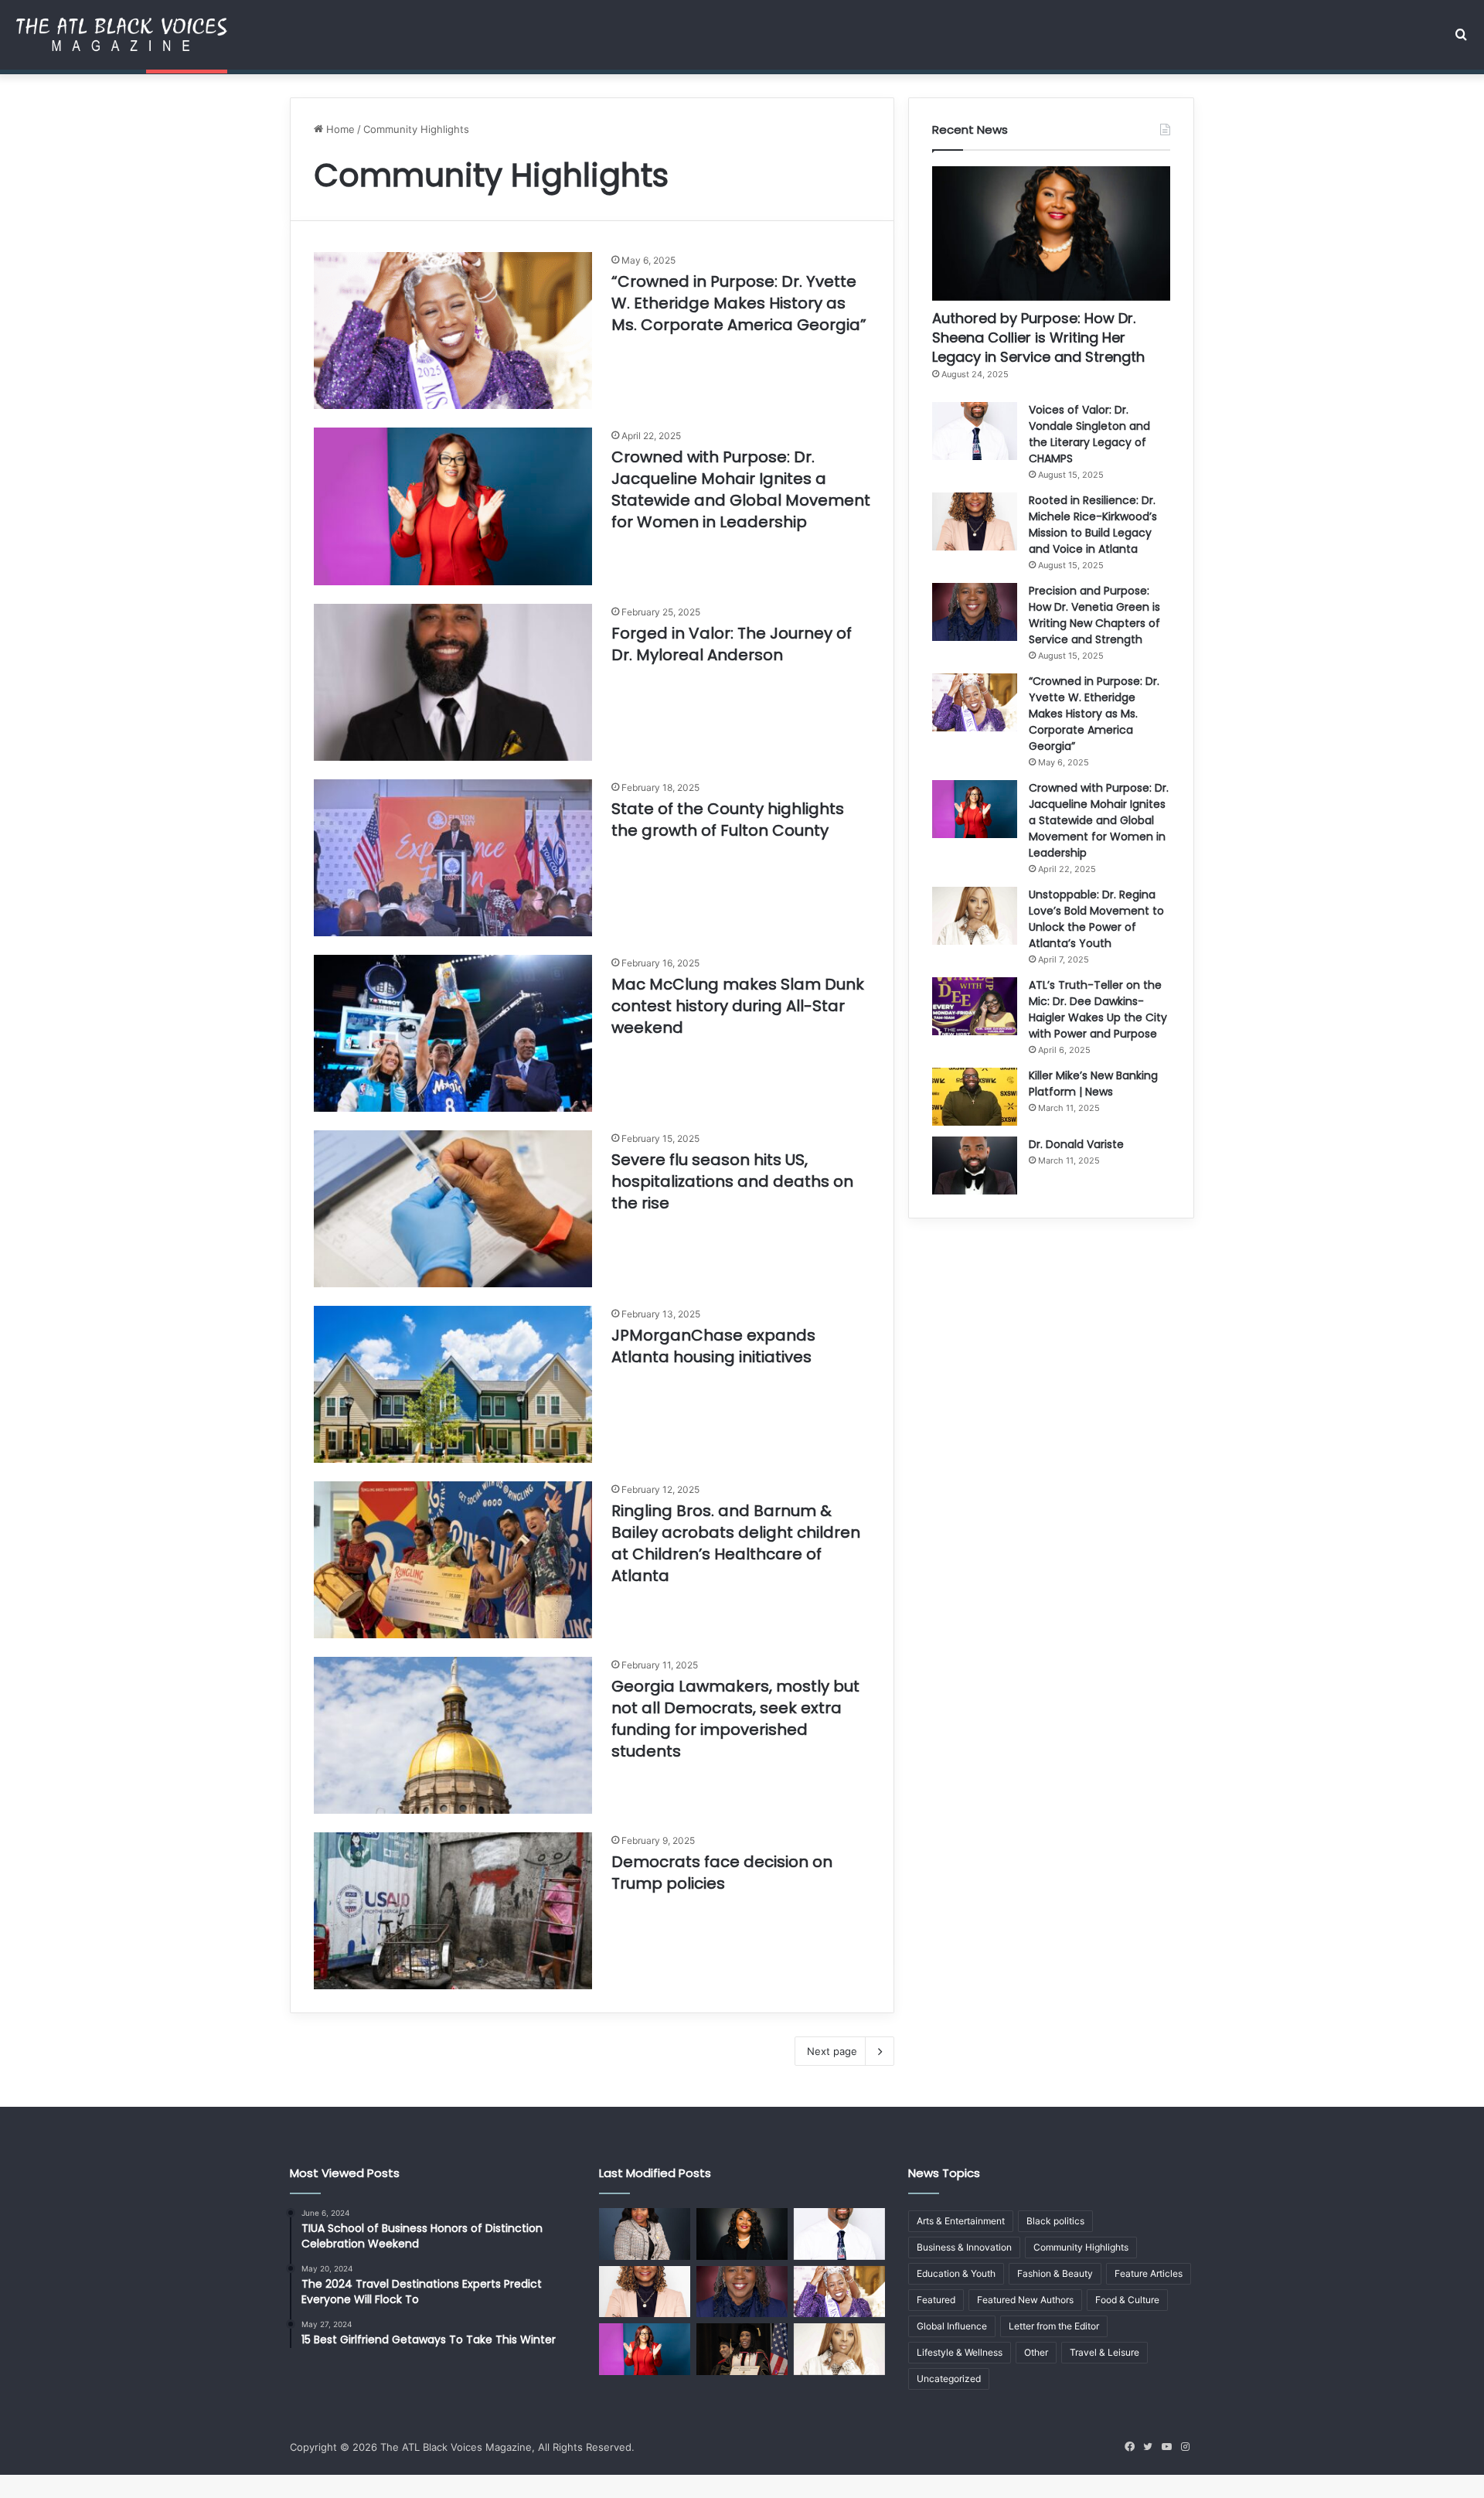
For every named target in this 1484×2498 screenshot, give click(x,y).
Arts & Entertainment (961, 2221)
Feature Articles (1149, 2273)
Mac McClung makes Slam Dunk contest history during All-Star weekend (738, 1006)
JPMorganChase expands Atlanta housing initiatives (713, 1346)
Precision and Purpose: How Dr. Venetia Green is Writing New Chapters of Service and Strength (1094, 615)
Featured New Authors (1025, 2300)
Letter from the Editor (1054, 2326)
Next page (832, 2051)
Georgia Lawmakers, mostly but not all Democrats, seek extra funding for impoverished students (735, 1719)
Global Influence (952, 2326)
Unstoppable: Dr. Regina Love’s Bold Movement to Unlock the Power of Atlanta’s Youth (1096, 919)
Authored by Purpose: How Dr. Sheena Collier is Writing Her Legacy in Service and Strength (1038, 337)
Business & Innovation (964, 2247)
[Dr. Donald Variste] (975, 1166)
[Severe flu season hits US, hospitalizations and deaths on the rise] (453, 1209)
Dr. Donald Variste (1076, 1144)
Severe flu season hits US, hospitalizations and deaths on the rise (732, 1181)
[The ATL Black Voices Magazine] (121, 35)
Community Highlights (1081, 2247)
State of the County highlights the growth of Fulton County (728, 820)
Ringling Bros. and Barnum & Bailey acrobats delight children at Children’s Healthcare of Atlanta (736, 1543)
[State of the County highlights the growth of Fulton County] (453, 858)
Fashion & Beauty (1055, 2273)
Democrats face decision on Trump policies (722, 1873)
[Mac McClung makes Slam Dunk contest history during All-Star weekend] (453, 1033)
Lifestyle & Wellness (960, 2352)
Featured (936, 2300)
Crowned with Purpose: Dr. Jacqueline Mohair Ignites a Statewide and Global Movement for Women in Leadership (741, 489)
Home (339, 129)
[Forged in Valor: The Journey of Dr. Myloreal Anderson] (453, 682)
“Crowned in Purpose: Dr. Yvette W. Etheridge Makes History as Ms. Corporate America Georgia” (739, 303)
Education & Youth (956, 2273)
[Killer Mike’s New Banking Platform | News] (975, 1097)
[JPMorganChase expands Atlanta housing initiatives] (453, 1384)
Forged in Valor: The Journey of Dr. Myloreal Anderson (732, 644)
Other (1036, 2352)
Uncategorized (949, 2379)
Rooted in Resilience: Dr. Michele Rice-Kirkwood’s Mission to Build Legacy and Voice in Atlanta (1093, 525)
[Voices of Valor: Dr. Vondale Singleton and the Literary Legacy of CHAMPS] (975, 431)
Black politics (1055, 2221)
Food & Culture (1127, 2300)
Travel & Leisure (1104, 2352)
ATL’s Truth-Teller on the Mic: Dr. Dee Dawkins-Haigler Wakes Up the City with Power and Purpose (1098, 1009)
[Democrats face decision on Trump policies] (453, 1911)
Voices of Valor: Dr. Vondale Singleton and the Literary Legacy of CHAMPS (1089, 434)
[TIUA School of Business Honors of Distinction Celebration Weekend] (742, 2349)
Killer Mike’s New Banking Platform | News (1093, 1084)
